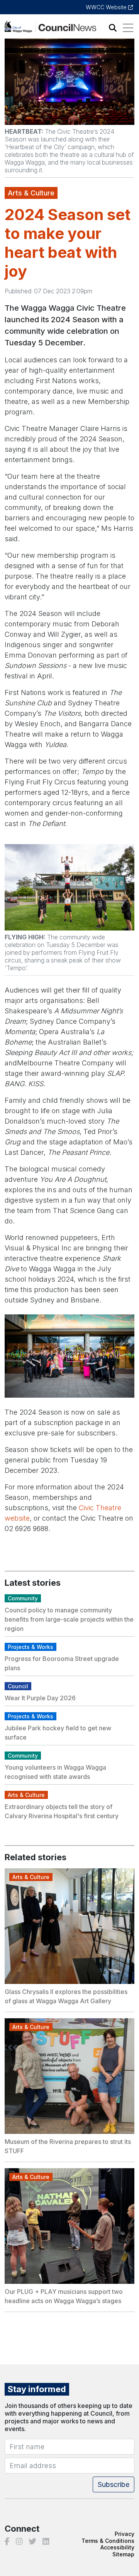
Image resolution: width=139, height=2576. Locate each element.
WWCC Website (107, 7)
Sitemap (123, 2554)
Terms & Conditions (108, 2541)
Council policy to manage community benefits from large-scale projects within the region (69, 1619)
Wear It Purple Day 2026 (40, 1698)
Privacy (125, 2534)
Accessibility (117, 2547)
